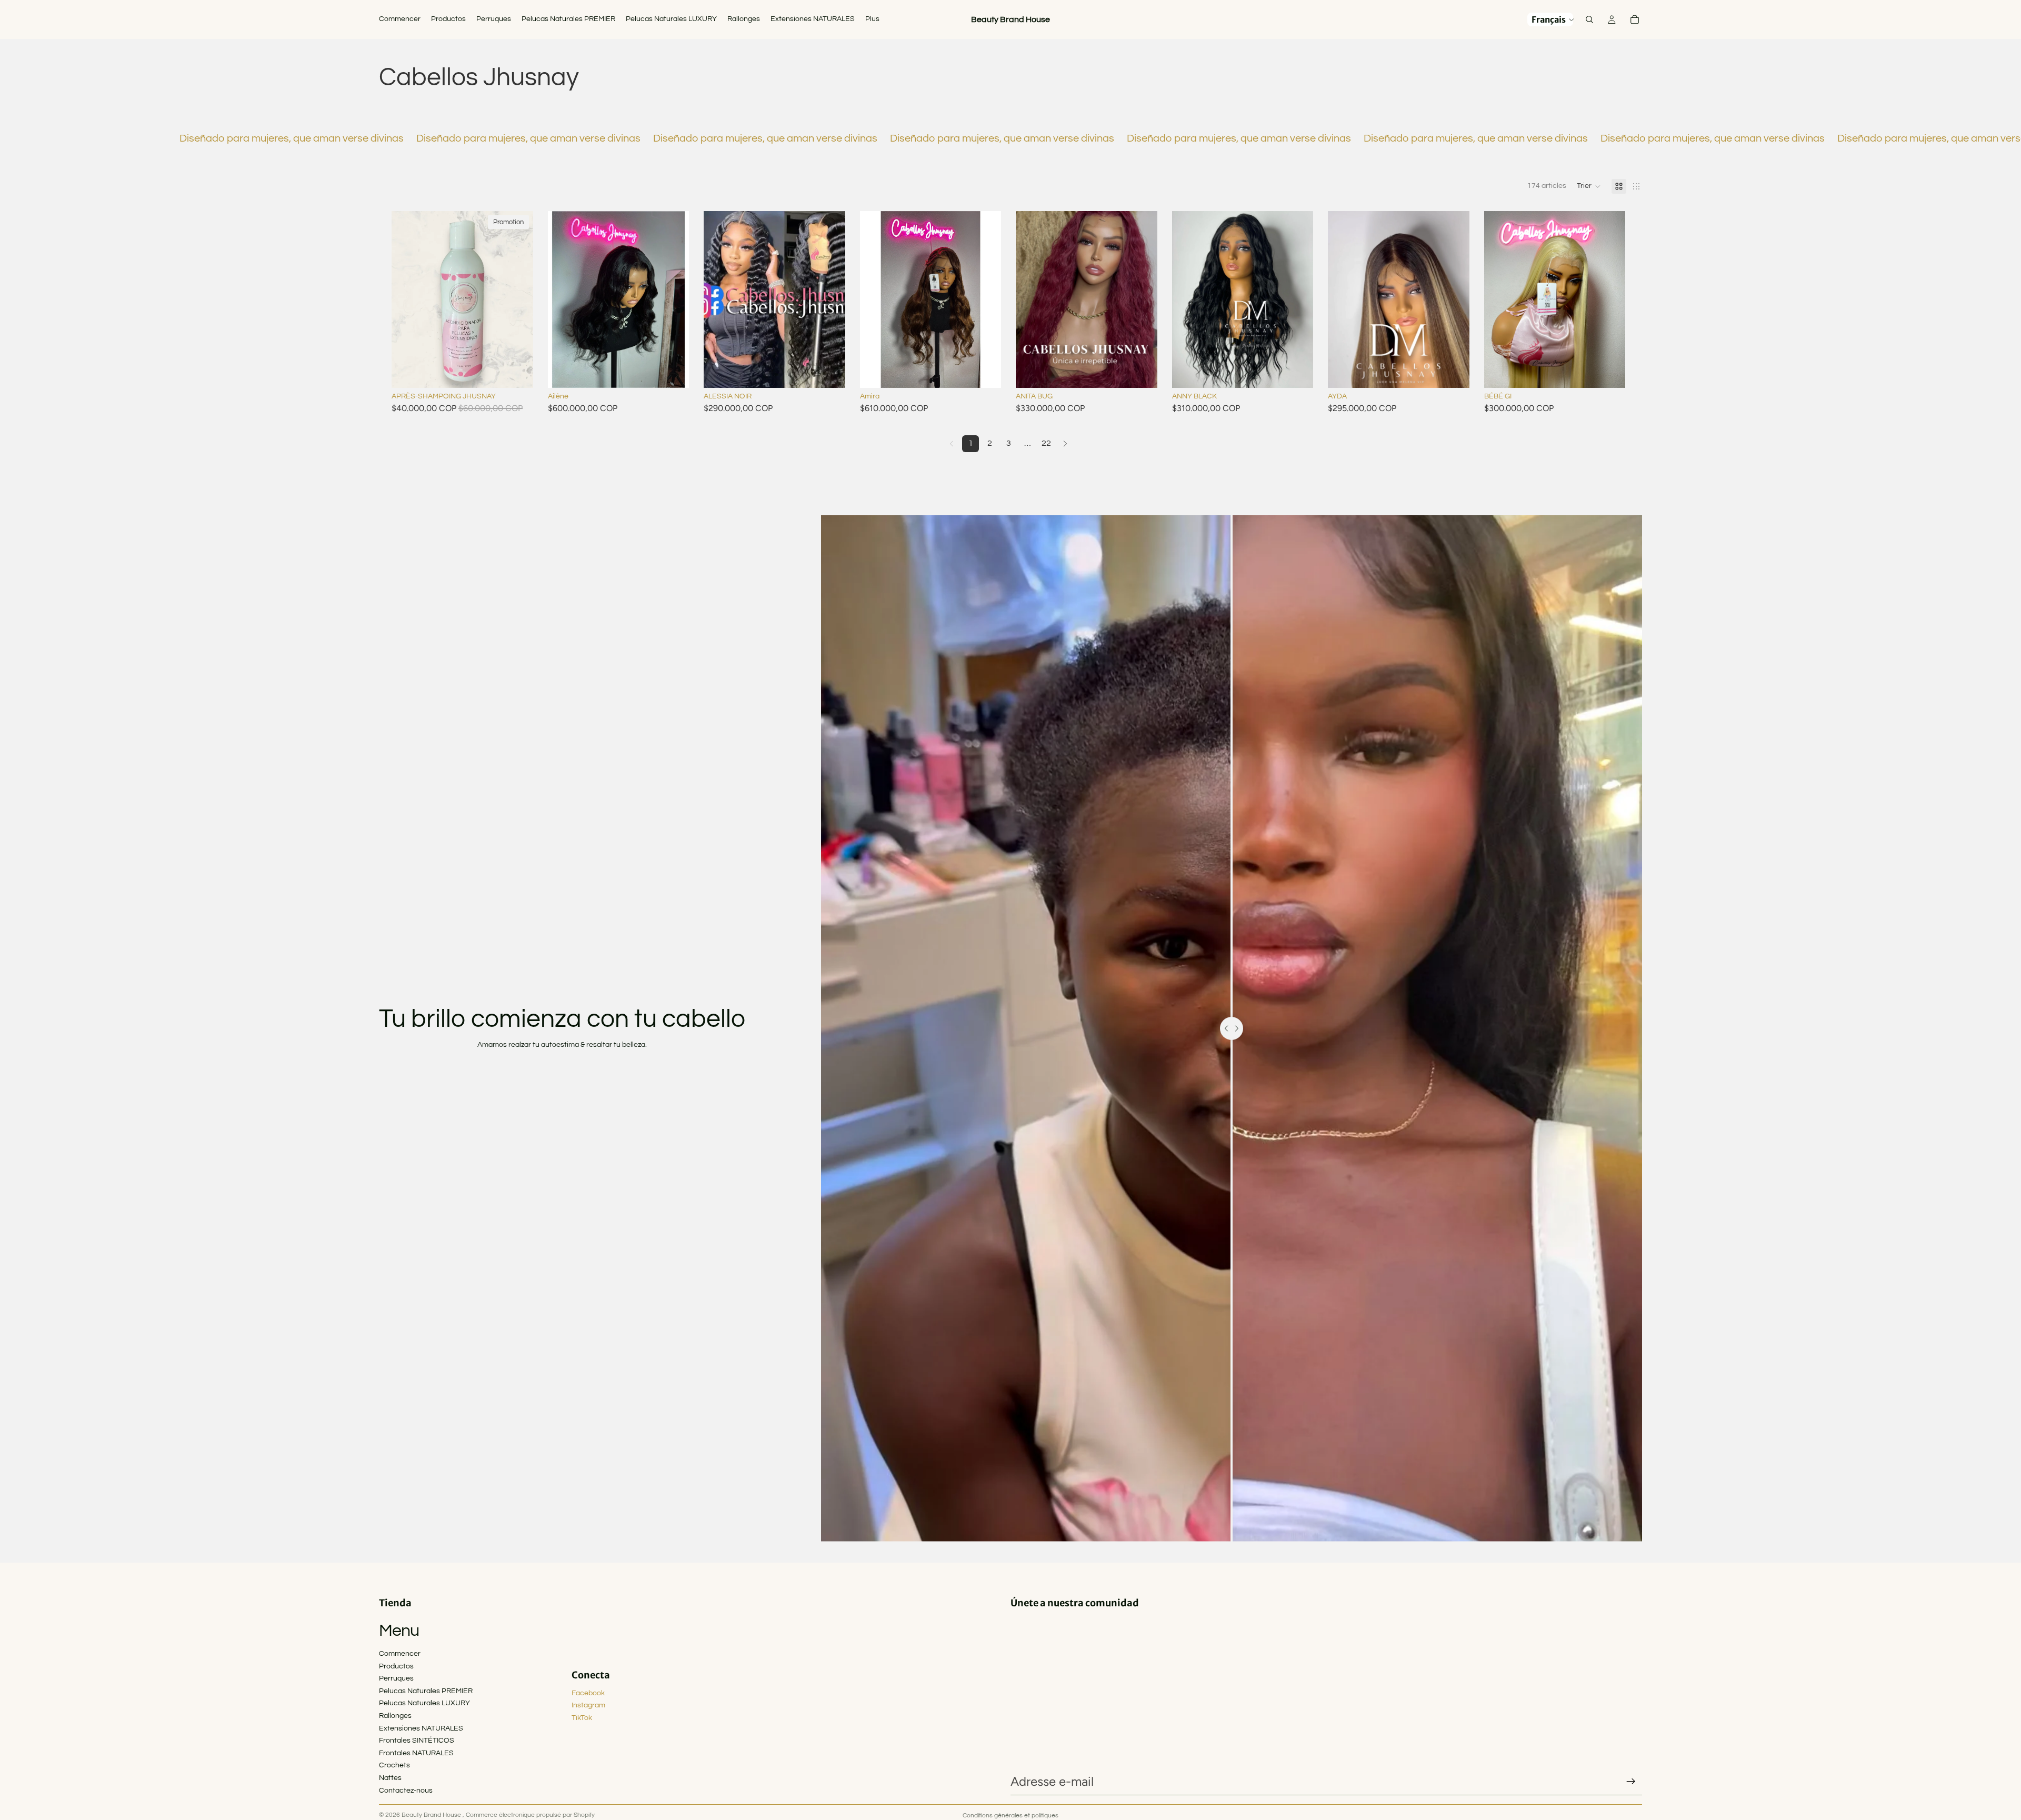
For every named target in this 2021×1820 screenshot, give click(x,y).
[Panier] (1635, 19)
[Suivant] (1065, 444)
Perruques (396, 1678)
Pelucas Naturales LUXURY (424, 1703)
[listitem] (872, 19)
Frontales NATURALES (416, 1753)
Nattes (390, 1778)
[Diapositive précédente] (564, 299)
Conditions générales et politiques (1010, 1816)
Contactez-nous (406, 1791)
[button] (1589, 186)
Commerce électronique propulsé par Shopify (530, 1815)
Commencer (400, 1654)
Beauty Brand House (432, 1815)
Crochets (394, 1765)
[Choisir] (673, 372)
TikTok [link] (582, 1718)
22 (1046, 443)
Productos (396, 1666)
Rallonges (395, 1716)
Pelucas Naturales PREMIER (426, 1691)
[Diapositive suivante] (673, 299)
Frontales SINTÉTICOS (417, 1741)
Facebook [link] (588, 1693)
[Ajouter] (517, 372)
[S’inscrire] (1631, 1782)
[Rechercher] (1589, 19)
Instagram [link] (588, 1705)
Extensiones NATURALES (421, 1728)
